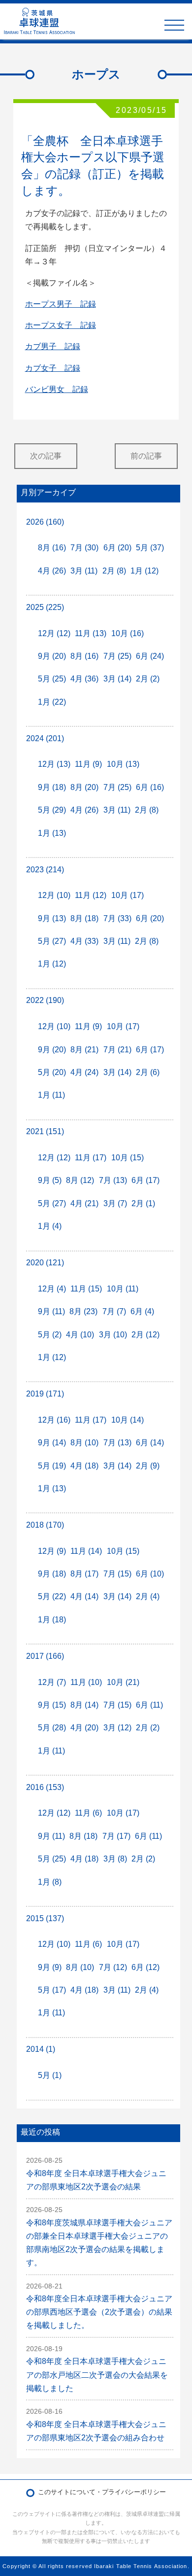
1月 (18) (52, 1620)
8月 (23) (83, 1311)
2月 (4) (148, 1596)
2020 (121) (45, 1263)
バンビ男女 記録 (57, 389)
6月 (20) (117, 548)
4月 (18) (84, 1466)
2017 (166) (45, 1656)
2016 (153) (45, 1787)
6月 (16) (150, 787)
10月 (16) (128, 633)
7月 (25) (117, 656)
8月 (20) (84, 787)
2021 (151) (45, 1131)
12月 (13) (54, 764)
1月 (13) (52, 833)
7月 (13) (113, 1180)
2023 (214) (45, 870)
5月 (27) (52, 941)
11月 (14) (86, 1551)
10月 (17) (128, 895)
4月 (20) (84, 1728)
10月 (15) (128, 1158)
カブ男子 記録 (53, 346)
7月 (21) (117, 1050)
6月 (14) (150, 1443)
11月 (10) (86, 1682)
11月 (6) (88, 1813)
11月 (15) (86, 1289)
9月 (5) (50, 1180)
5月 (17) (52, 1990)
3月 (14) (117, 679)
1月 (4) (50, 1226)
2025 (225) (45, 607)
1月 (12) (144, 571)
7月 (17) (116, 1836)
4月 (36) (84, 679)
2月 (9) (148, 1466)
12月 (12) (54, 633)
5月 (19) (52, 1466)
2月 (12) (145, 1335)
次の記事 (46, 456)
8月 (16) (52, 548)
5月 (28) (52, 1728)
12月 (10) (54, 895)
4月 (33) (84, 941)
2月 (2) (148, 679)
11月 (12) (91, 895)
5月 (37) (150, 548)
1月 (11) (51, 1095)
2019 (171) (45, 1394)
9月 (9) (50, 1967)
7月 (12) (113, 1967)
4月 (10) (80, 1335)
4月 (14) (84, 1596)
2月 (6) (148, 1072)
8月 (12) (80, 1180)
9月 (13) (52, 918)
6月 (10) (150, 1574)
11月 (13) (91, 633)
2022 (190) (45, 1000)
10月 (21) (123, 1682)
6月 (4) (142, 1311)
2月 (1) (143, 1203)
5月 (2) (50, 1335)
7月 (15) (117, 1574)
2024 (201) (45, 738)
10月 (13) (123, 764)
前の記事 (146, 456)
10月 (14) (128, 1420)
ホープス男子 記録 (61, 304)
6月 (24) (150, 656)
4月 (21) (84, 1203)
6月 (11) (149, 1705)
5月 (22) (52, 1596)
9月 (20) (52, 656)
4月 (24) (84, 1072)
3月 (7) (115, 1203)
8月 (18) (84, 918)
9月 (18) (52, 787)
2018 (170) (45, 1525)
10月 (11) (123, 1289)
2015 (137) (45, 1918)
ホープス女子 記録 (61, 325)
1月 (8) (50, 1882)
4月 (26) (52, 571)
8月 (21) (84, 1050)
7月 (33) (117, 918)
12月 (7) (52, 1682)
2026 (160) (45, 522)
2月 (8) (114, 571)
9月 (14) (52, 1443)
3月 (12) (117, 1728)
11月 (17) (91, 1158)
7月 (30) (84, 548)
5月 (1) (50, 2075)
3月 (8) (115, 1859)
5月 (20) (52, 1072)
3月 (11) (84, 571)
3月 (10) (113, 1335)
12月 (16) (54, 1420)
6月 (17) (150, 1050)
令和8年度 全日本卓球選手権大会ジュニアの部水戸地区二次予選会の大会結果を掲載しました (97, 2375)
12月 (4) (52, 1289)
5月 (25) (52, 679)
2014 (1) (41, 2049)
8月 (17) (84, 1574)
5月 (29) (52, 810)
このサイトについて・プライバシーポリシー (102, 2492)
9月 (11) (51, 1311)
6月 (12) (145, 1967)
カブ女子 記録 (53, 368)
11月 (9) (88, 764)
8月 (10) (84, 1443)
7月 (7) (114, 1311)
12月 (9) (52, 1551)
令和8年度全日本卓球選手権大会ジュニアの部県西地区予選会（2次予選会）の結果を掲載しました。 (99, 2312)
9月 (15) (52, 1705)
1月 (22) (52, 702)
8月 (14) (84, 1705)
